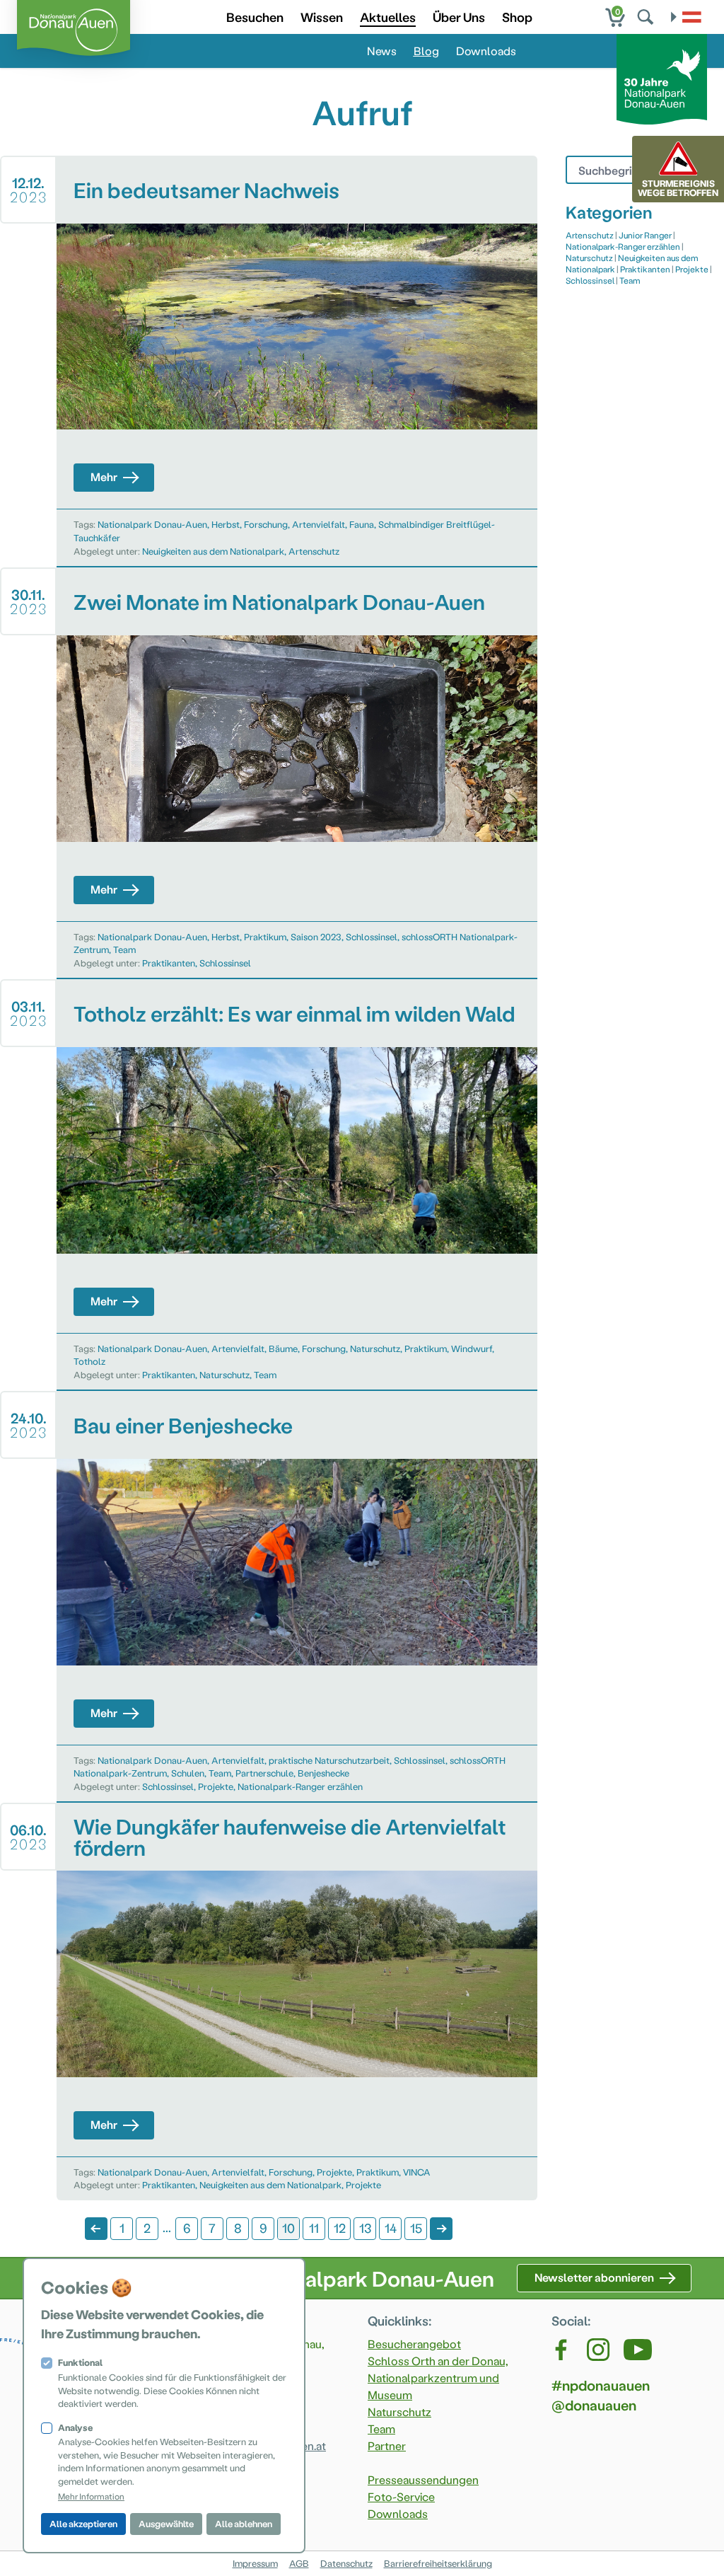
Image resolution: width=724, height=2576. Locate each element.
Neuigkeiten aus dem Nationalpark (213, 551)
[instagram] (598, 2350)
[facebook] (562, 2350)
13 (365, 2228)
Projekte (216, 1786)
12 (340, 2228)
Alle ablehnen (244, 2523)
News (382, 51)
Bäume (283, 1348)
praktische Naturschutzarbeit (329, 1760)
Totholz (89, 1361)
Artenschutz (314, 551)
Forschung (266, 524)
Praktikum (265, 936)
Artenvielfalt (319, 524)
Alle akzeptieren (83, 2523)
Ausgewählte (166, 2523)
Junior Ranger (645, 235)
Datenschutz (346, 2563)
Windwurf (472, 1348)
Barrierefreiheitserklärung (438, 2563)
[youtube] (638, 2350)
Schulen (188, 1773)
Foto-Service (401, 2496)
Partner (387, 2445)
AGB (299, 2563)
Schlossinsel (372, 936)
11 (314, 2228)
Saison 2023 (316, 936)
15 (416, 2228)
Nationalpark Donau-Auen (152, 524)
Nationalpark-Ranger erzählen (300, 1786)
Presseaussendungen (423, 2479)
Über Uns (459, 17)
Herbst (226, 524)
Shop (517, 17)
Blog (426, 51)
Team (124, 949)
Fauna (362, 524)
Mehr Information (91, 2496)
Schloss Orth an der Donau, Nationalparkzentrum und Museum (438, 2378)
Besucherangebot (414, 2344)
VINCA (417, 2172)
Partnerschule (264, 1773)
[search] (647, 17)
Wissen (322, 17)
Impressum (255, 2563)
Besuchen (255, 17)
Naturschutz (375, 1348)
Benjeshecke (323, 1773)
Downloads (486, 51)
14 (391, 2228)
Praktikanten (169, 963)
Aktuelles (388, 17)
